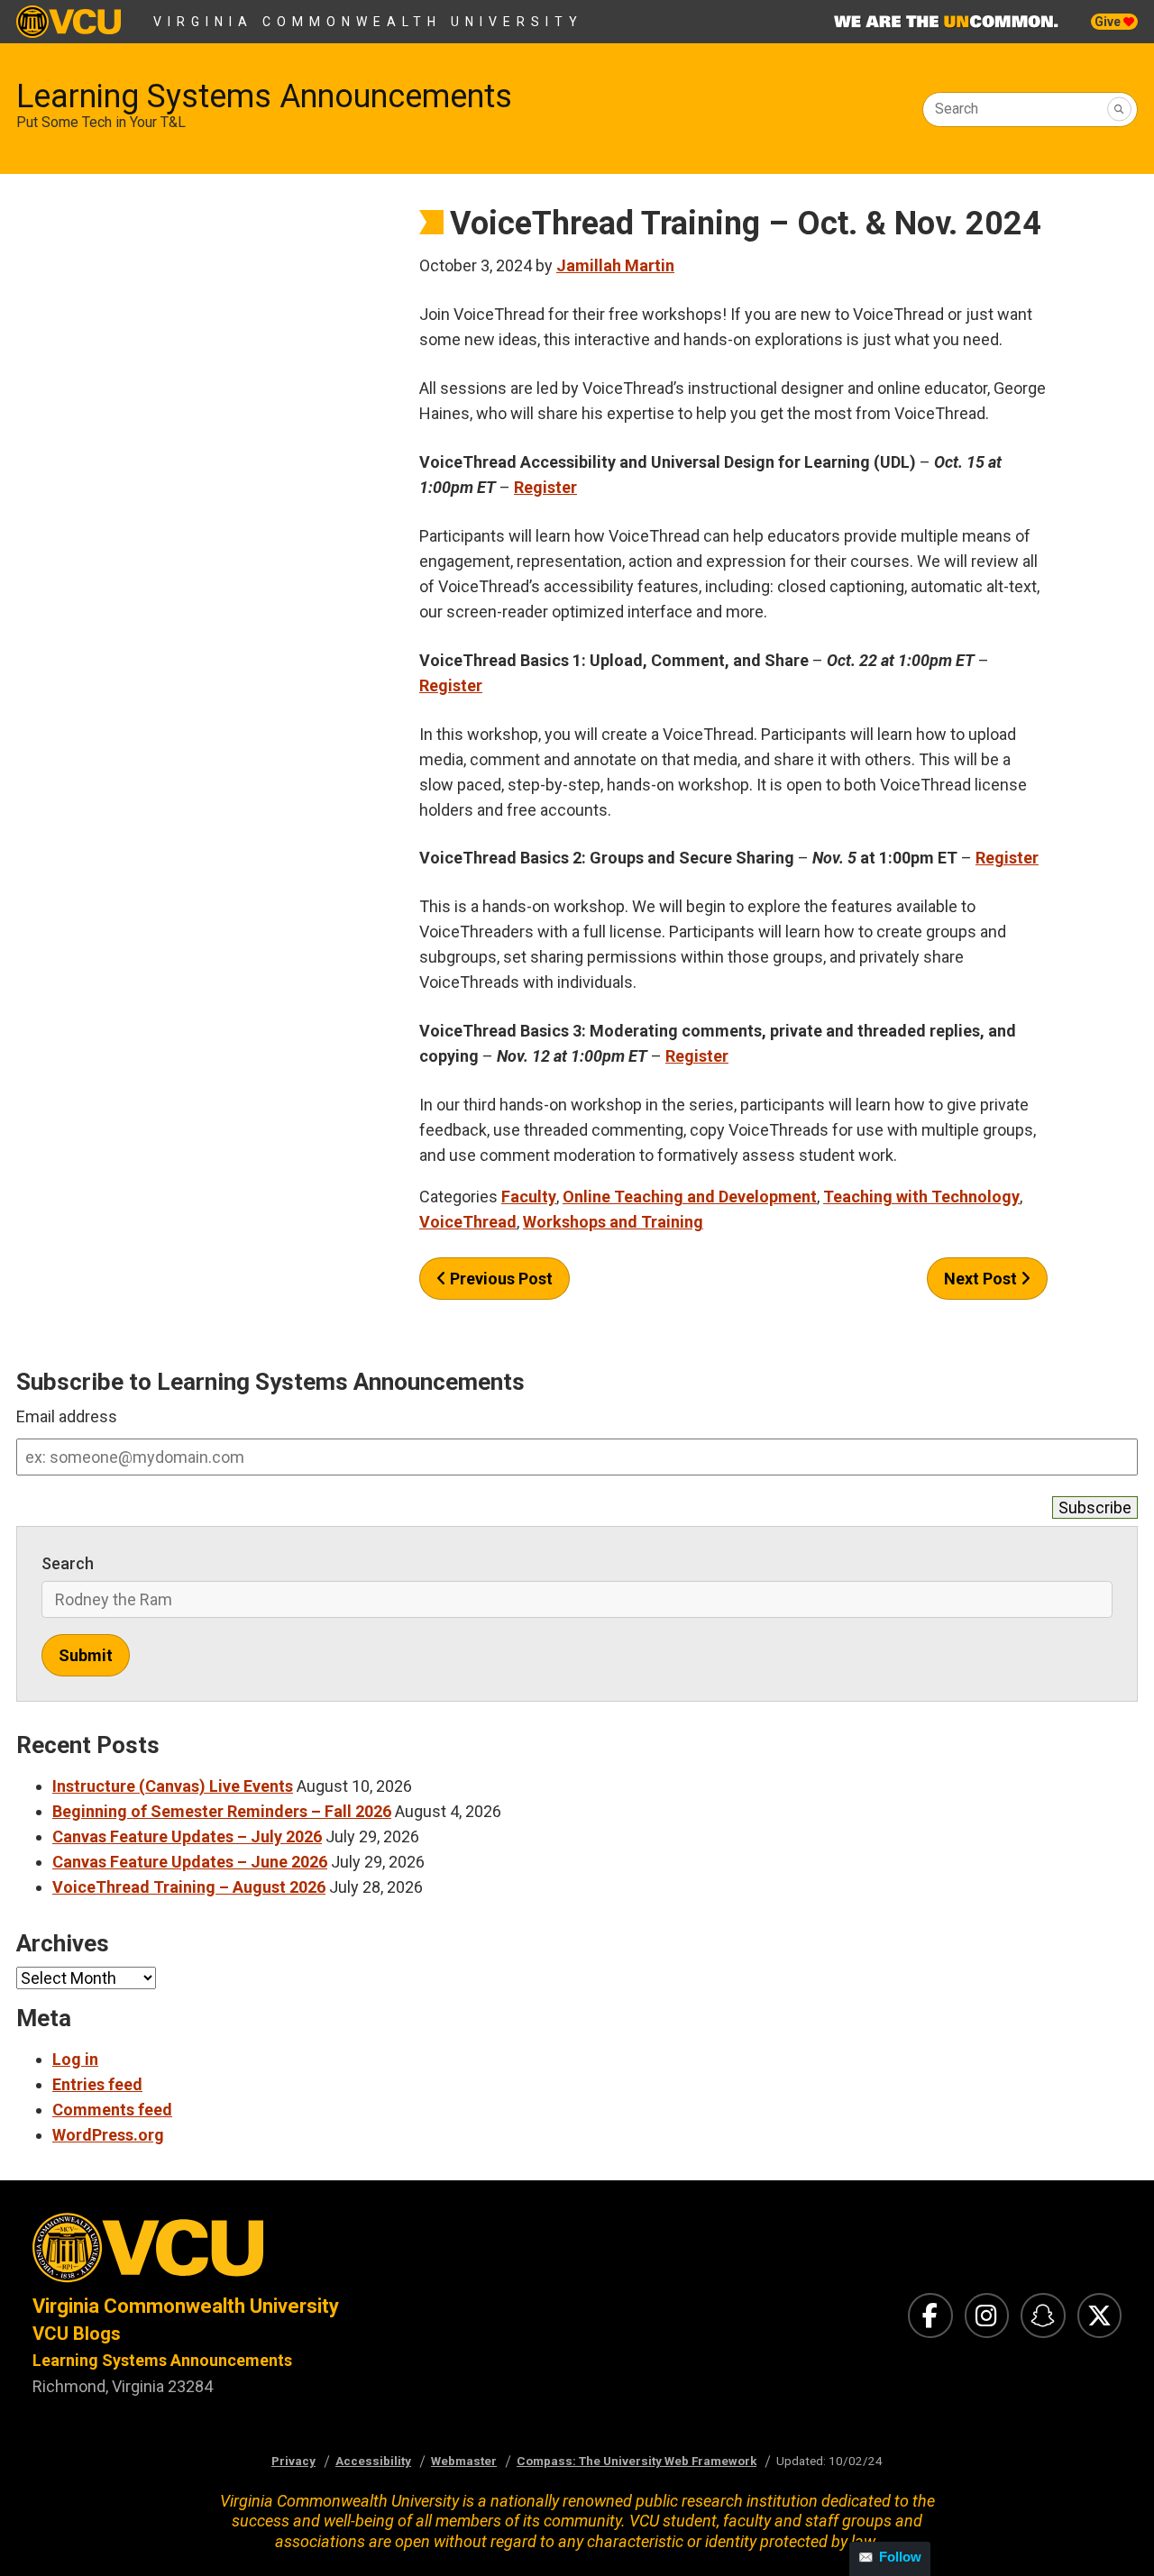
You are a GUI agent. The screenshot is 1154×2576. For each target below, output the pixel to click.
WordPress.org (108, 2135)
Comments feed (112, 2110)
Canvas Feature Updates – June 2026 (190, 1862)
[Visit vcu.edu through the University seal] (288, 2253)
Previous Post (499, 1279)
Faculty (529, 1197)
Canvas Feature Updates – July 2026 (187, 1836)
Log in (75, 2059)
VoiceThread (468, 1222)
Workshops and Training (613, 1222)
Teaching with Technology (921, 1197)
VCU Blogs (77, 2334)
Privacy (293, 2461)
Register (545, 487)
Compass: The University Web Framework (637, 2461)
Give (1109, 22)
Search (957, 109)
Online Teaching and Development (690, 1197)
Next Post (982, 1279)
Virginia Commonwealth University (368, 22)
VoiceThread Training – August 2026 (189, 1887)
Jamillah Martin (615, 265)
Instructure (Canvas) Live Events (173, 1786)
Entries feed (97, 2084)
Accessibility (373, 2461)
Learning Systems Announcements (264, 96)
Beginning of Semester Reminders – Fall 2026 (222, 1811)
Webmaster (464, 2461)
